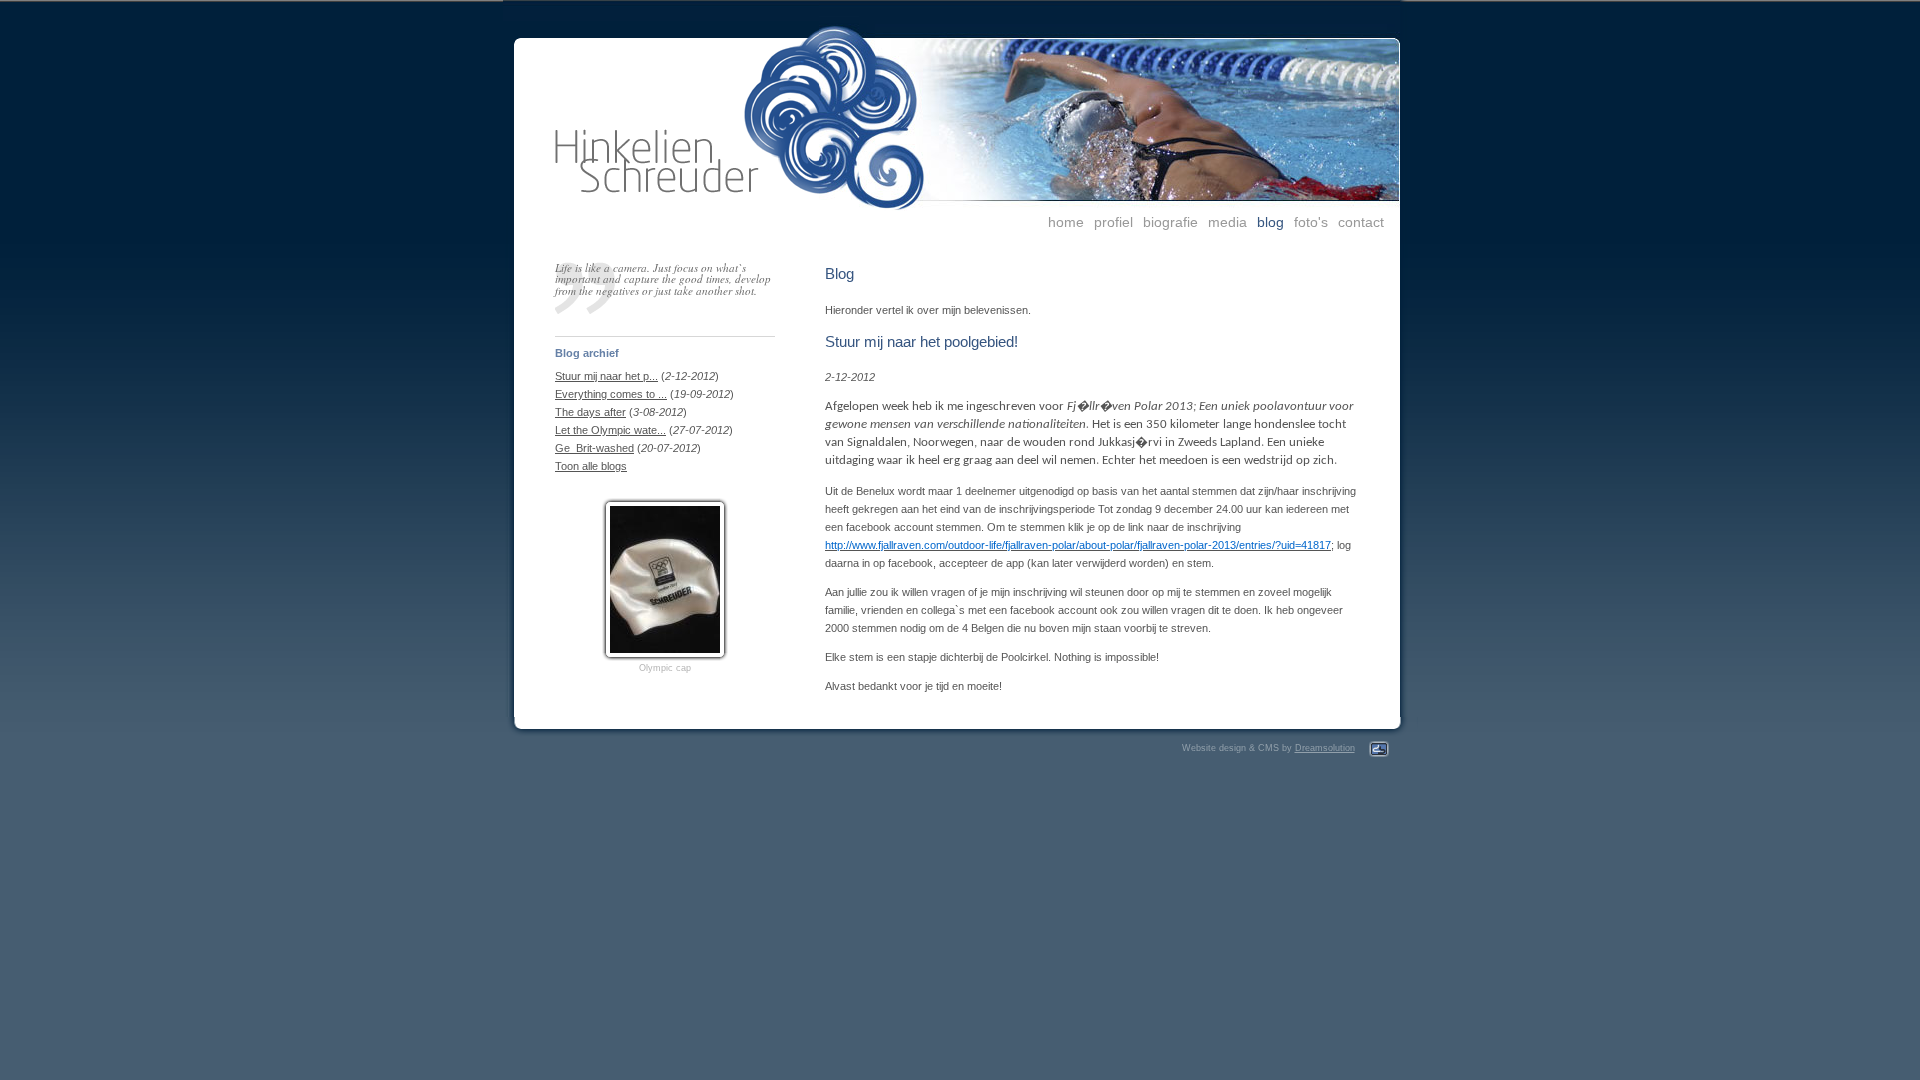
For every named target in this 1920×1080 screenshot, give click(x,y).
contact (1361, 222)
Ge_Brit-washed (594, 448)
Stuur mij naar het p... (606, 376)
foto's (1311, 222)
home (1066, 222)
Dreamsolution (1325, 748)
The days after (590, 412)
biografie (1170, 222)
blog (1270, 222)
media (1227, 222)
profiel (1113, 222)
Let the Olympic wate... (610, 430)
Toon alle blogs (591, 466)
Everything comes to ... (611, 394)
